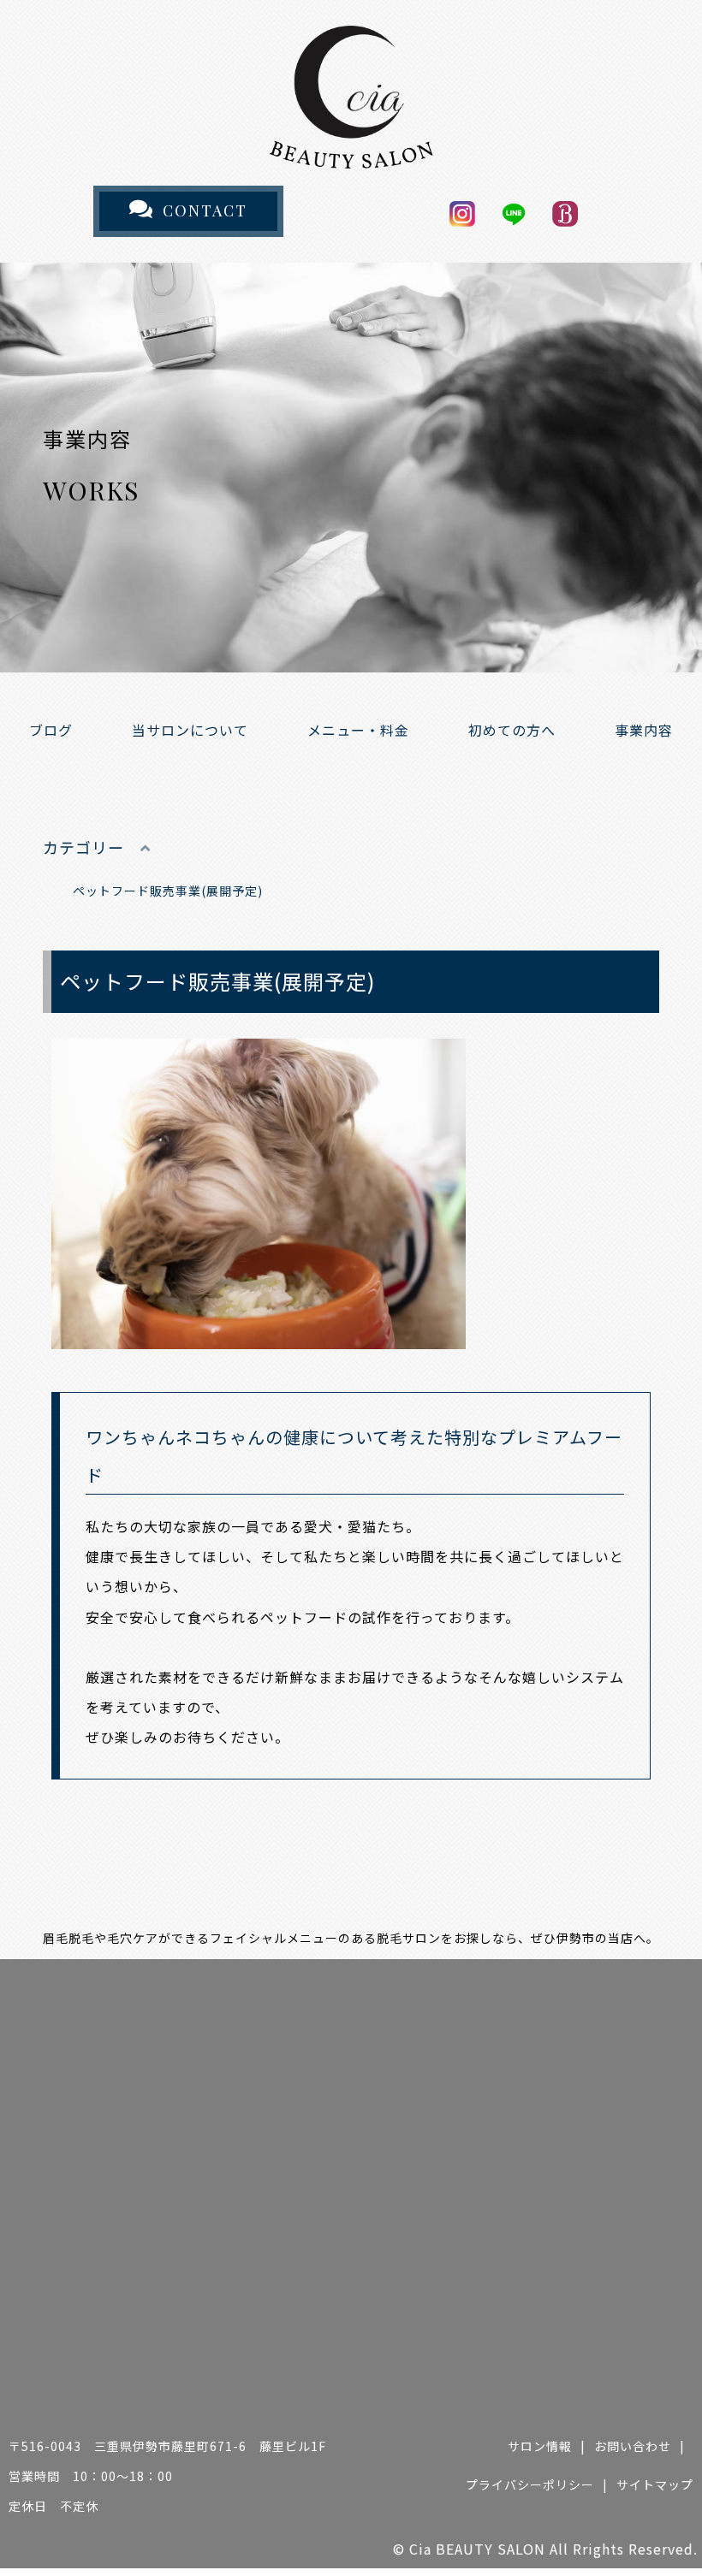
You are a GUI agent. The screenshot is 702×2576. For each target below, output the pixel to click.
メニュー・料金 (358, 730)
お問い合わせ (633, 2446)
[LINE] (514, 212)
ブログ (51, 730)
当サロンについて (190, 730)
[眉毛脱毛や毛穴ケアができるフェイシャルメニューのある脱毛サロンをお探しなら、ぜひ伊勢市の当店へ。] (351, 153)
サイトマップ (655, 2484)
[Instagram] (462, 212)
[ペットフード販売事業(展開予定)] (259, 1334)
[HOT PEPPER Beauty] (565, 212)
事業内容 (644, 730)
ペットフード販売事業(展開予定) (168, 891)
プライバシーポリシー (530, 2484)
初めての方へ (512, 730)
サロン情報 (540, 2446)
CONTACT (205, 210)
